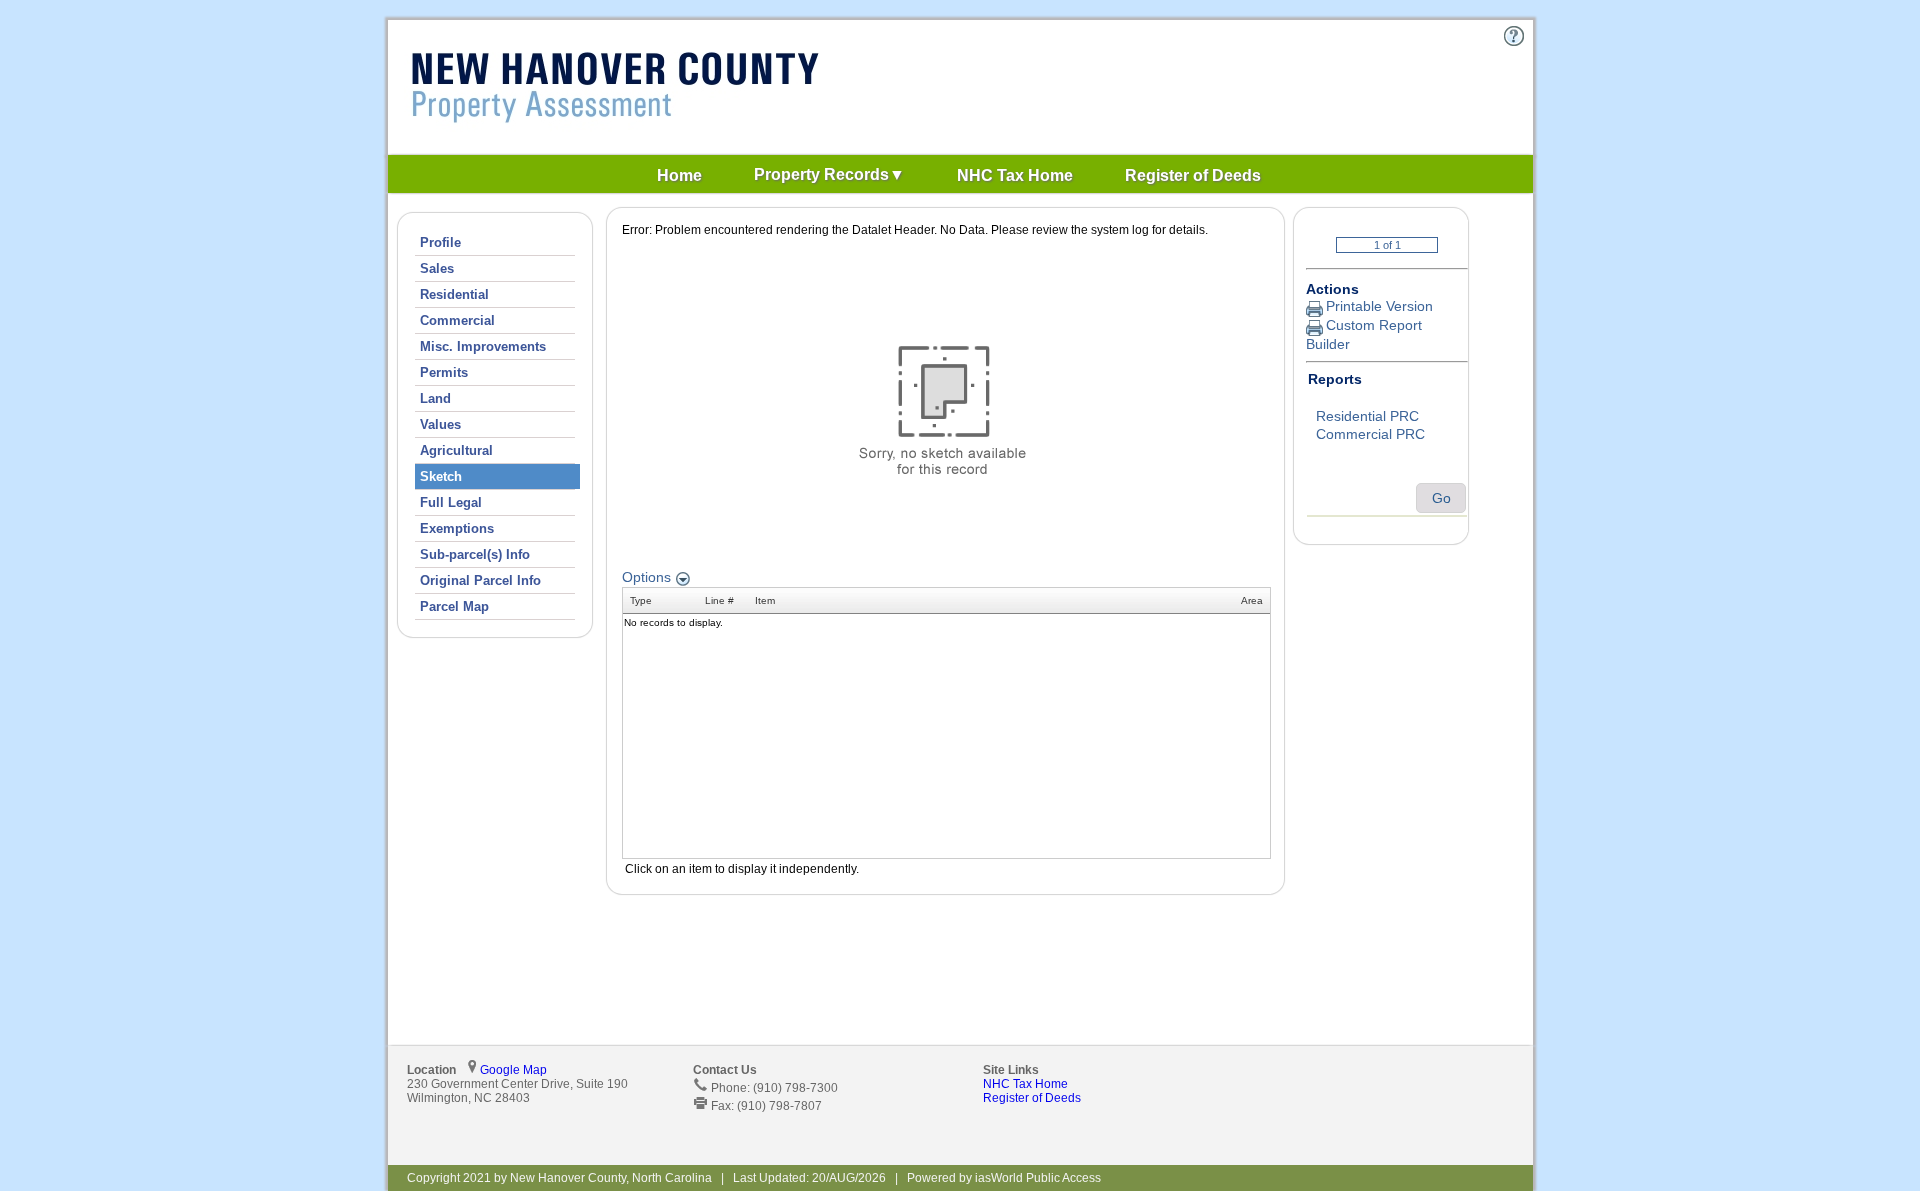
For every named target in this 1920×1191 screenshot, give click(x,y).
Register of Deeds (1032, 1098)
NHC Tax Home (1025, 1084)
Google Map (513, 1070)
